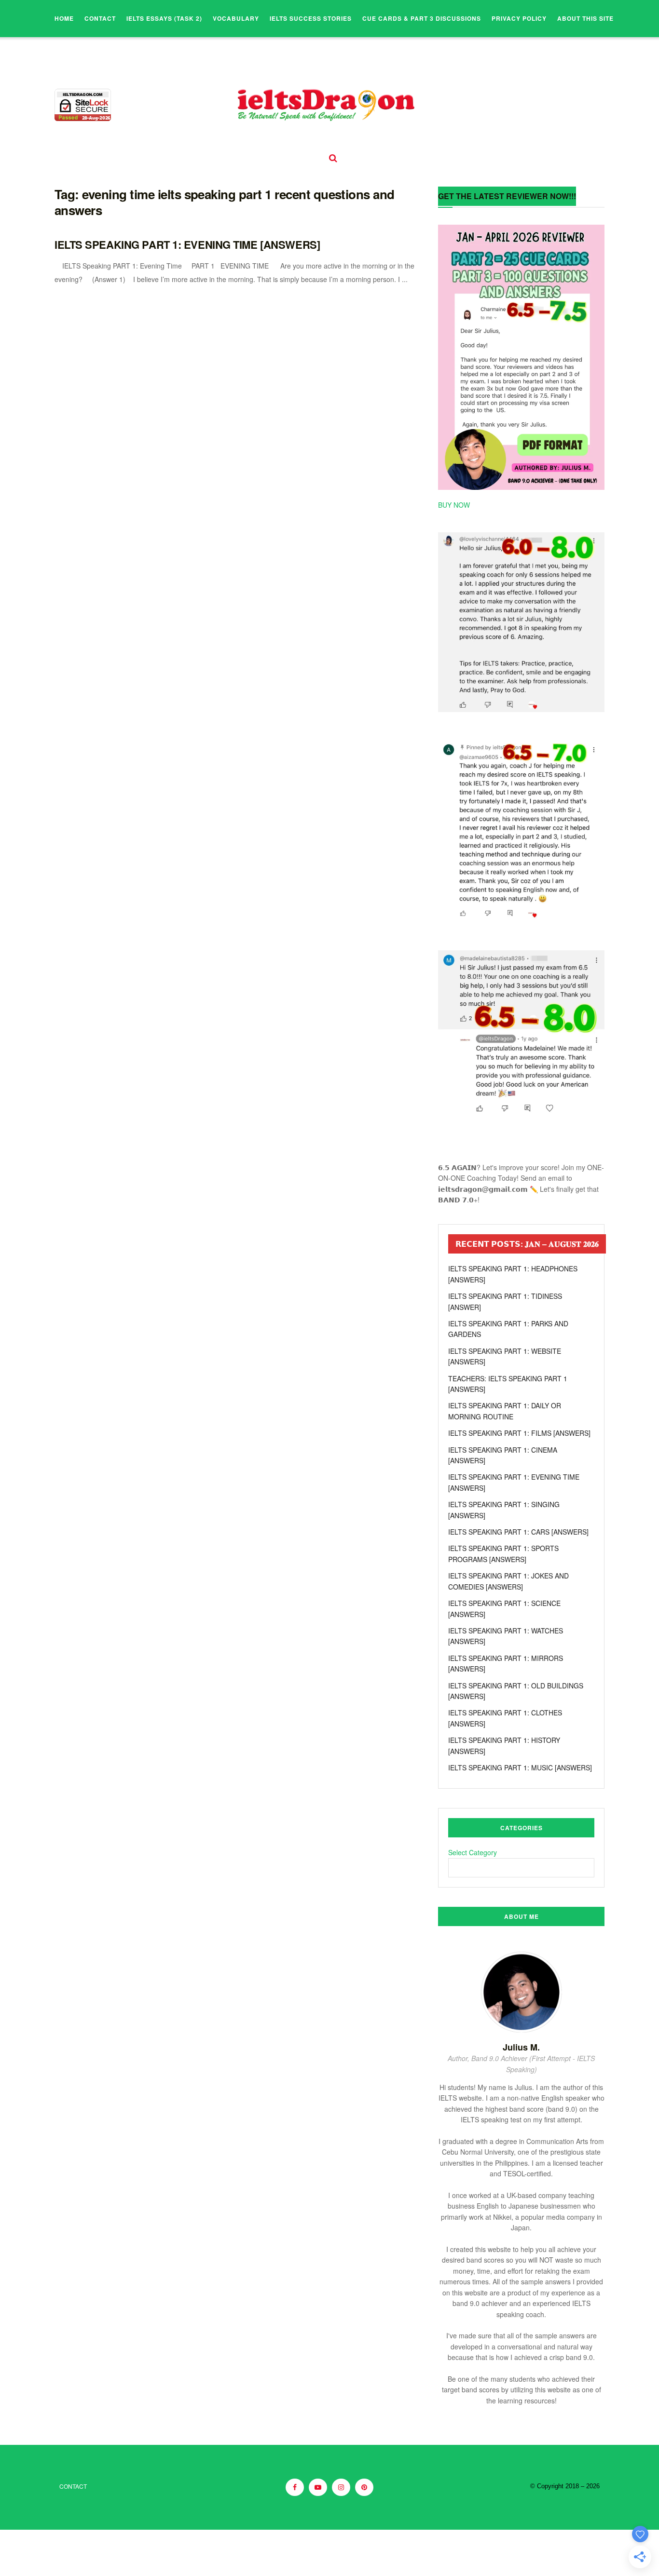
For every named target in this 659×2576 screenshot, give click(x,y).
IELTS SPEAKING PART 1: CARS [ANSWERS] (518, 1532)
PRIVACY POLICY (519, 18)
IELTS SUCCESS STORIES (311, 18)
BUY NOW (454, 505)
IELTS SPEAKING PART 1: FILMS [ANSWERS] (519, 1433)
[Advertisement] (234, 2551)
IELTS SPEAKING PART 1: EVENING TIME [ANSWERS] (187, 244)
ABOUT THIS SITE (585, 18)
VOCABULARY (236, 18)
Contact (100, 18)
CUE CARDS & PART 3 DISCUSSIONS (422, 18)
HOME (64, 18)
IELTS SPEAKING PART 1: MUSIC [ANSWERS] (520, 1767)
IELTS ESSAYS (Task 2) (164, 18)
